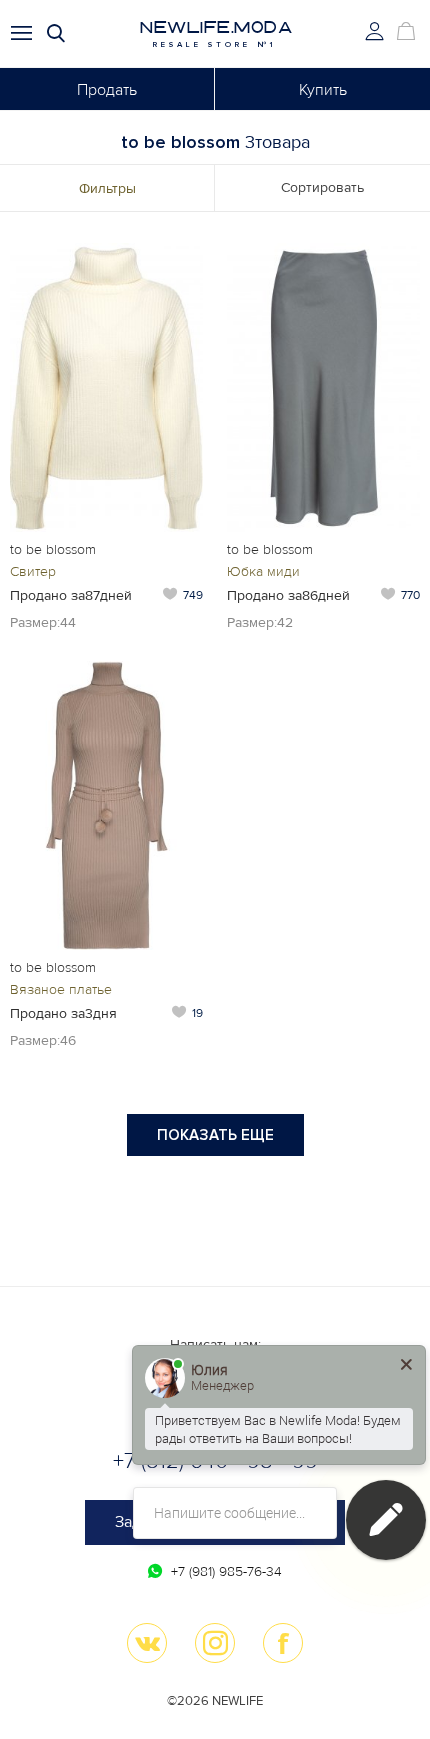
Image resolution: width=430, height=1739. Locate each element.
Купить (323, 90)
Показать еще (215, 1135)
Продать (107, 90)
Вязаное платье (61, 989)
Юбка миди (263, 571)
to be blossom (53, 549)
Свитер (33, 571)
